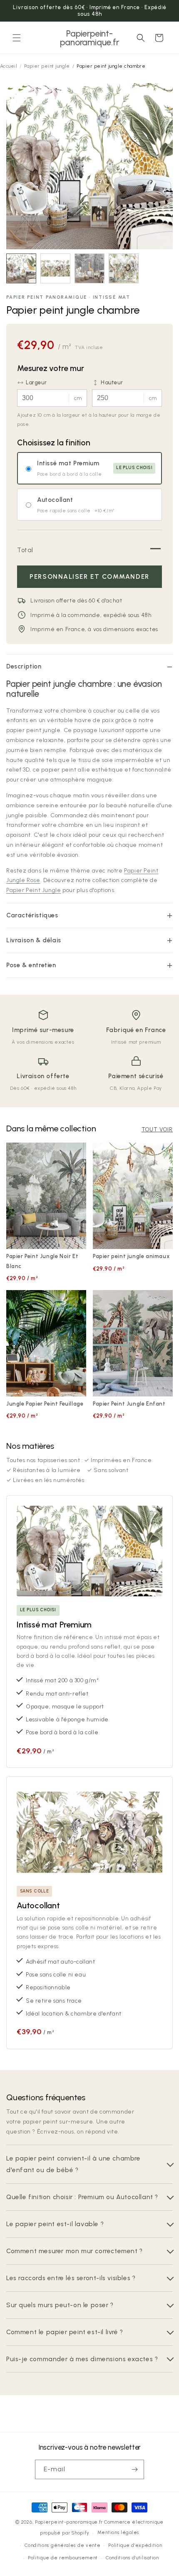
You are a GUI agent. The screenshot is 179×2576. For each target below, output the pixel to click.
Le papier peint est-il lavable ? (55, 2224)
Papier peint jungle (47, 66)
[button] (17, 38)
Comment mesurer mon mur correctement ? (75, 2251)
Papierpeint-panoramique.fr (69, 2522)
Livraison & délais (34, 940)
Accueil (9, 66)
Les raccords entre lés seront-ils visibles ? (71, 2278)
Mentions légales (118, 2533)
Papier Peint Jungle (34, 890)
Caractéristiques (32, 915)
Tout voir (157, 1129)
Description (24, 666)
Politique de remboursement (63, 2558)
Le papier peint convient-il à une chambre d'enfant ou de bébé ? (73, 2164)
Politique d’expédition (135, 2545)
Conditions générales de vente (62, 2545)
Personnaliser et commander (89, 576)
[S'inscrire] (134, 2469)
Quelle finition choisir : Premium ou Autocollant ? (82, 2197)
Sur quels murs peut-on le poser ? (60, 2305)
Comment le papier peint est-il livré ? (65, 2332)
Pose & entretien (31, 965)
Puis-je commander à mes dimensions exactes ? (82, 2359)
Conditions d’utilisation (132, 2558)
